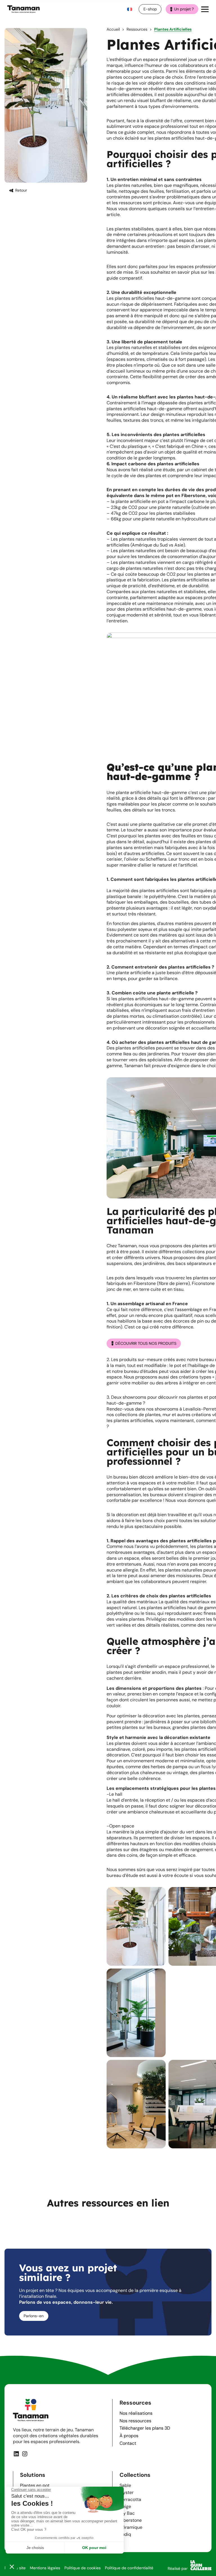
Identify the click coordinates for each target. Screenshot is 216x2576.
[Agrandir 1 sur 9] (158, 1894)
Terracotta (130, 2499)
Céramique (131, 2527)
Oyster (127, 2492)
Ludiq (125, 2534)
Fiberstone (131, 2520)
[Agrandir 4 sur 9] (158, 1976)
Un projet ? (184, 9)
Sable (125, 2485)
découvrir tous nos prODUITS (146, 1343)
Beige (125, 2506)
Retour (21, 190)
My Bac (127, 2513)
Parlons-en (34, 2316)
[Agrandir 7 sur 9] (158, 2067)
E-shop (150, 9)
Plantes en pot (35, 2485)
